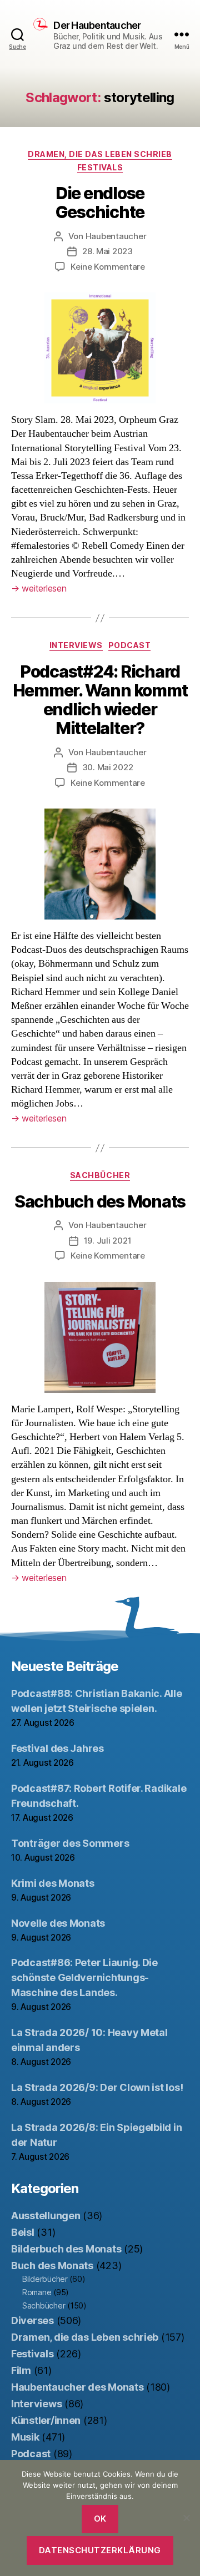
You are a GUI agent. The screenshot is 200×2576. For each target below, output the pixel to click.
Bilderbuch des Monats (66, 2249)
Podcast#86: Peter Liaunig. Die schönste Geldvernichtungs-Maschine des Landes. (84, 1978)
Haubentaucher (116, 236)
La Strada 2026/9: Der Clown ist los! (97, 2087)
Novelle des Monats (58, 1923)
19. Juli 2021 (108, 1241)
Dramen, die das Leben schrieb (100, 154)
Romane (37, 2292)
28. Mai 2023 (107, 251)
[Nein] (186, 2518)
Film (21, 2370)
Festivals (100, 167)
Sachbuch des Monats (100, 1201)
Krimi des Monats (53, 1883)
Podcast (130, 645)
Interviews (76, 645)
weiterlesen (39, 588)
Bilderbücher (45, 2279)
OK (100, 2519)
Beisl (23, 2232)
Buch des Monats (52, 2266)
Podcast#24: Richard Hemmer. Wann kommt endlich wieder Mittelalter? (100, 700)
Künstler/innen (46, 2420)
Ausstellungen (46, 2216)
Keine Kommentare (108, 267)
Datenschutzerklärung (100, 2550)
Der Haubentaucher (97, 26)
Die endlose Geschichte (100, 203)
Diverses (32, 2320)
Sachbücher (100, 1175)
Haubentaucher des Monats (77, 2387)
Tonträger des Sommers (70, 1843)
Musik (25, 2437)
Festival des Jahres (57, 1748)
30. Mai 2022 (108, 767)
